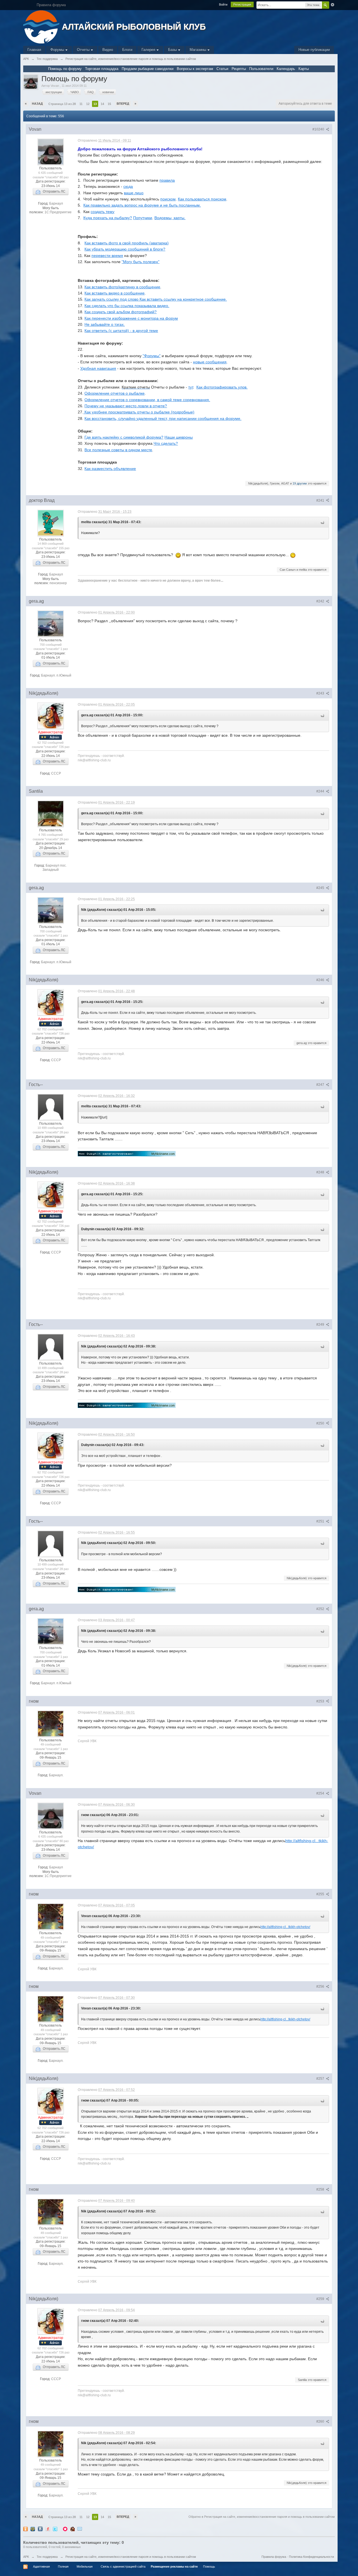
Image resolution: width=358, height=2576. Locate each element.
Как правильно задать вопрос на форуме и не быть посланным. (142, 205)
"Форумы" (152, 356)
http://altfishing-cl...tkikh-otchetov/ (285, 1927)
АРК (26, 2557)
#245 (321, 888)
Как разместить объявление (110, 469)
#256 (321, 1987)
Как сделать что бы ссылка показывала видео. (127, 306)
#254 (321, 1793)
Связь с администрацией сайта (123, 2566)
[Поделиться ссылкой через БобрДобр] (72, 2529)
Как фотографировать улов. (222, 387)
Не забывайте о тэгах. (105, 324)
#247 (321, 1085)
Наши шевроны (179, 437)
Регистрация (242, 4)
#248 (321, 1172)
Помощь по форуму (65, 69)
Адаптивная (41, 2566)
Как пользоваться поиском (202, 199)
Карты (304, 69)
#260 (321, 2421)
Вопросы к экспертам (195, 69)
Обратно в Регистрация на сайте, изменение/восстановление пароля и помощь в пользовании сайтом (262, 2517)
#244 (321, 791)
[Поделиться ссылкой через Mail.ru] (33, 2529)
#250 (321, 1423)
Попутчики (143, 218)
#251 (321, 1521)
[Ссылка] (127, 1153)
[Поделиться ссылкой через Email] (80, 2529)
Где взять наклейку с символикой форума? (124, 437)
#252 (321, 1609)
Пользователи (261, 69)
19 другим (300, 483)
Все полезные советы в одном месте (118, 450)
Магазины (198, 50)
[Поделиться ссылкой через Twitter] (55, 2529)
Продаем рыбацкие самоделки (148, 69)
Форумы (58, 50)
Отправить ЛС (53, 191)
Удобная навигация (98, 368)
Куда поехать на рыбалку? (108, 218)
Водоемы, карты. (170, 218)
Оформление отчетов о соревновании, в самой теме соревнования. (147, 400)
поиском (168, 199)
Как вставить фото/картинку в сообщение (122, 287)
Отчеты (84, 50)
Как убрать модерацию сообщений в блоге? (125, 249)
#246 (321, 980)
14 (102, 104)
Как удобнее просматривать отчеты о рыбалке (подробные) (139, 412)
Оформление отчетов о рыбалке (115, 393)
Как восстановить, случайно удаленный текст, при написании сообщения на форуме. (163, 418)
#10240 (319, 129)
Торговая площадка (102, 69)
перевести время (107, 256)
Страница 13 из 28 (62, 104)
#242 (321, 601)
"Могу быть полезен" (141, 262)
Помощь (209, 2566)
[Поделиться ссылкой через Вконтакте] (40, 2529)
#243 (321, 693)
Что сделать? (166, 443)
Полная (63, 2566)
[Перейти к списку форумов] (42, 26)
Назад (37, 104)
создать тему (103, 212)
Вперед (123, 104)
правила (167, 180)
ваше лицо (134, 193)
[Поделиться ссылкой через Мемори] (65, 2529)
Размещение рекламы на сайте (174, 2566)
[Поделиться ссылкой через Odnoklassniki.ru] (25, 2529)
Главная (34, 50)
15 (109, 104)
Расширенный (333, 5)
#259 (321, 2299)
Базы (173, 50)
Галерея (149, 50)
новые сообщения (210, 362)
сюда (128, 186)
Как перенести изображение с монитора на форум (131, 318)
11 (81, 104)
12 (88, 104)
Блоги (127, 50)
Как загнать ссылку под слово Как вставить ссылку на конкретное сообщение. (156, 299)
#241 (321, 500)
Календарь (286, 69)
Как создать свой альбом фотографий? (121, 312)
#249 (321, 1325)
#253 (321, 1701)
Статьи (222, 69)
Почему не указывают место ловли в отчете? (126, 406)
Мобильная (85, 2566)
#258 (321, 2189)
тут (191, 387)
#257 (321, 2079)
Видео (108, 50)
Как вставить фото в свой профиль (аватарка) (127, 243)
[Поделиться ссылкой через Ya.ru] (48, 2529)
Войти (223, 4)
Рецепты (239, 69)
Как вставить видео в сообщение (115, 293)
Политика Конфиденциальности (311, 2557)
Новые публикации (314, 50)
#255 (321, 1894)
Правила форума (274, 2557)
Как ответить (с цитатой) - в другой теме (121, 331)
